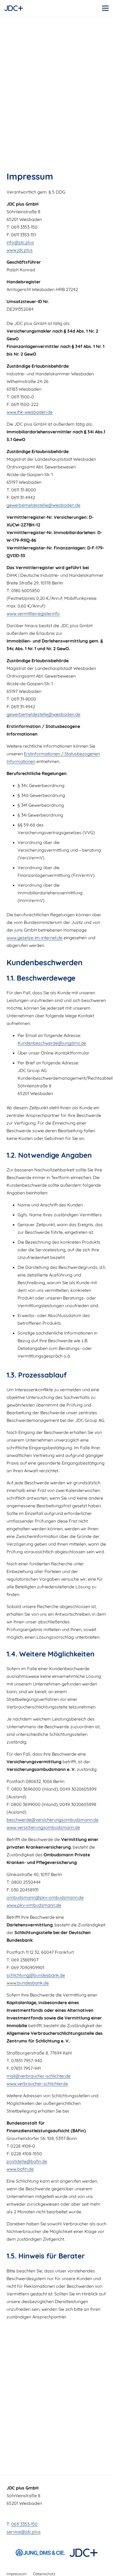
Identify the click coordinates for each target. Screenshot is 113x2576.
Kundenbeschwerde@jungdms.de (52, 1043)
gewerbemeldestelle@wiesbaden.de (43, 505)
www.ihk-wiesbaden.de (30, 412)
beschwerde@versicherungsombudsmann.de (53, 1820)
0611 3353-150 (24, 2524)
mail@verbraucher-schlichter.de (39, 2076)
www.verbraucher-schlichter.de (37, 2084)
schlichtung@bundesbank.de (36, 1975)
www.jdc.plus (20, 250)
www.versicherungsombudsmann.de (43, 1827)
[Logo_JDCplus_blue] (14, 8)
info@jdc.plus (20, 242)
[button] (105, 8)
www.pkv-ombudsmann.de (34, 1905)
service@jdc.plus (24, 2532)
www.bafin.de (20, 2169)
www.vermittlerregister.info (33, 613)
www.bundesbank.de (28, 1983)
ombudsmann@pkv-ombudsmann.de (45, 1897)
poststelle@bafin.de (27, 2161)
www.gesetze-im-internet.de (35, 938)
